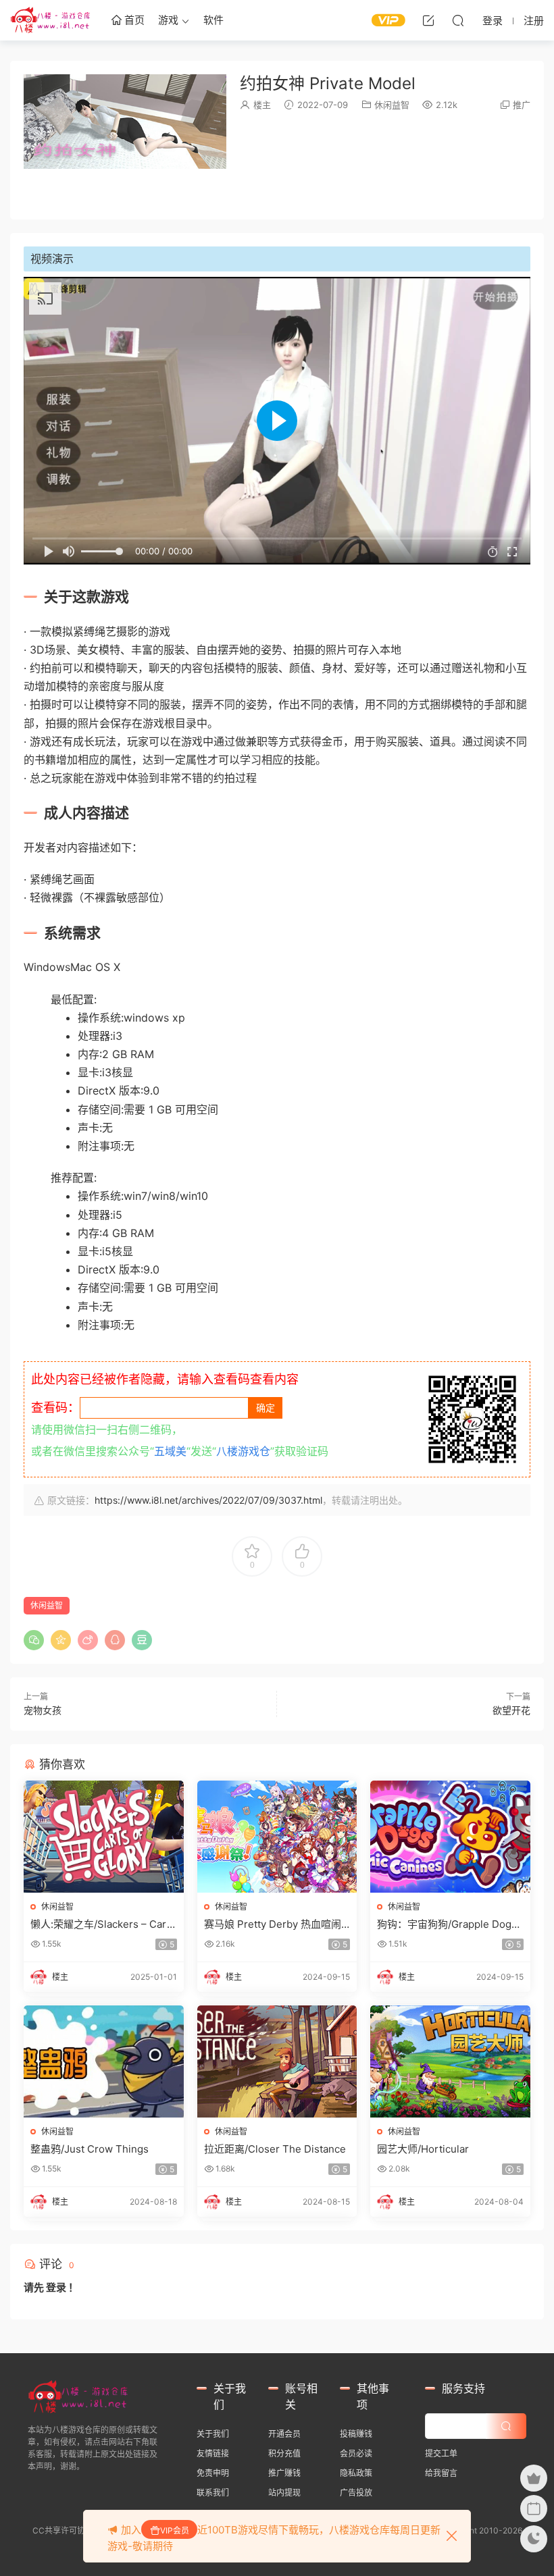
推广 (522, 105)
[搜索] (458, 20)
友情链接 (213, 2453)
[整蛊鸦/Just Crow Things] (104, 2061)
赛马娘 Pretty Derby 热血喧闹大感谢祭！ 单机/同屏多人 (273, 1924)
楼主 (262, 105)
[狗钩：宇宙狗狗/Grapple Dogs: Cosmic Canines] (450, 1837)
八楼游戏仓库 (51, 20)
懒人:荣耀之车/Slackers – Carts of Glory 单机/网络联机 (103, 1924)
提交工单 (441, 2453)
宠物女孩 (43, 1710)
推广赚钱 (284, 2473)
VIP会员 (175, 2530)
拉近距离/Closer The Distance (275, 2149)
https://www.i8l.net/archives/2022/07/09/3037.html (208, 1500)
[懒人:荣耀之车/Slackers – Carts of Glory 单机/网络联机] (104, 1837)
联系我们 (213, 2493)
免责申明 (213, 2473)
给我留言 (441, 2473)
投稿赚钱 (356, 2434)
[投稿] (428, 20)
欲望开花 (511, 1710)
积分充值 (284, 2453)
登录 (56, 2287)
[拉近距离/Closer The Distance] (277, 2061)
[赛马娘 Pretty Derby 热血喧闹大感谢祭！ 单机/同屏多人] (277, 1837)
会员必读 (356, 2453)
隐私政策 (356, 2473)
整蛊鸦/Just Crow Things (90, 2149)
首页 (133, 20)
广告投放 (356, 2493)
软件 (213, 20)
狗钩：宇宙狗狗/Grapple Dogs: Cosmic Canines (448, 1924)
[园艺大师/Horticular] (450, 2061)
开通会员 (284, 2434)
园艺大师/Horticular (423, 2149)
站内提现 (284, 2493)
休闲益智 (392, 105)
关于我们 (213, 2434)
